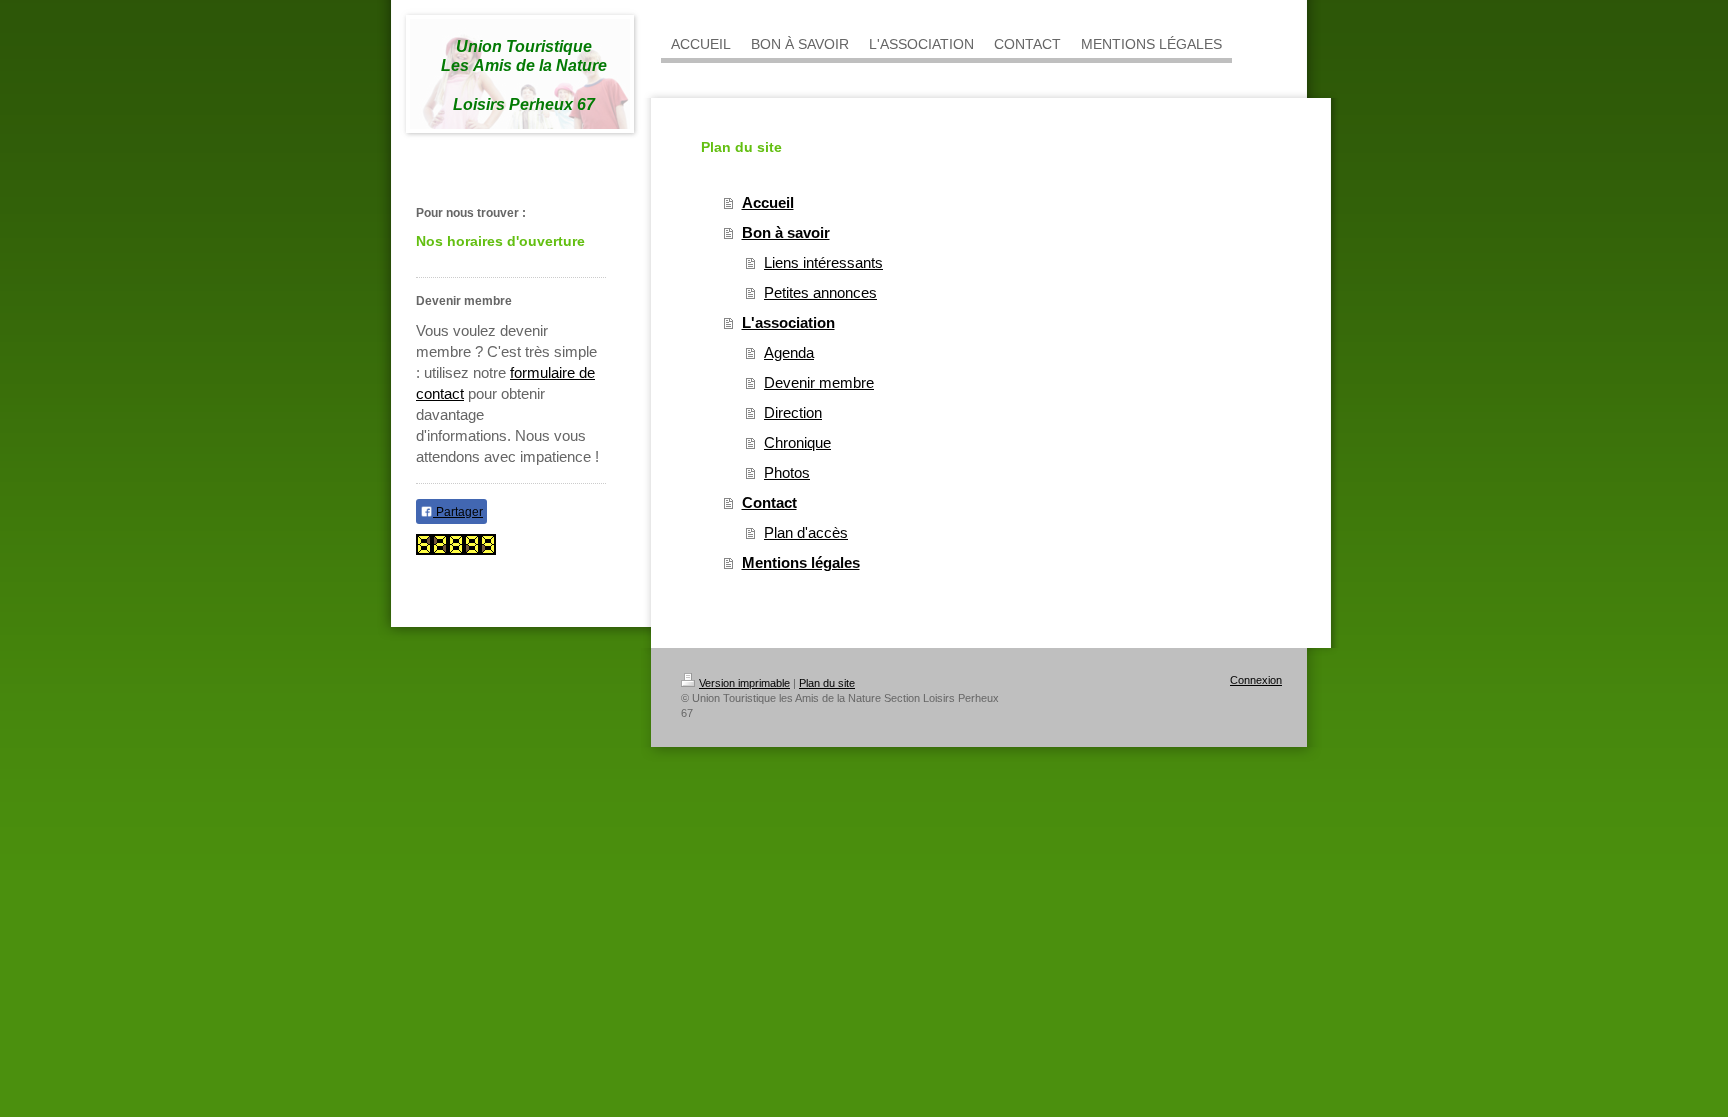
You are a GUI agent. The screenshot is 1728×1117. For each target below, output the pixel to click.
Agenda (789, 352)
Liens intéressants (823, 262)
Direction (793, 412)
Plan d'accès (806, 532)
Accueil (768, 202)
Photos (787, 472)
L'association (788, 322)
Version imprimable (744, 683)
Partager (458, 512)
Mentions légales (801, 562)
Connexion (1256, 680)
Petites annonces (820, 292)
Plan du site (827, 683)
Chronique (797, 442)
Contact (769, 502)
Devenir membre (819, 382)
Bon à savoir (786, 232)
